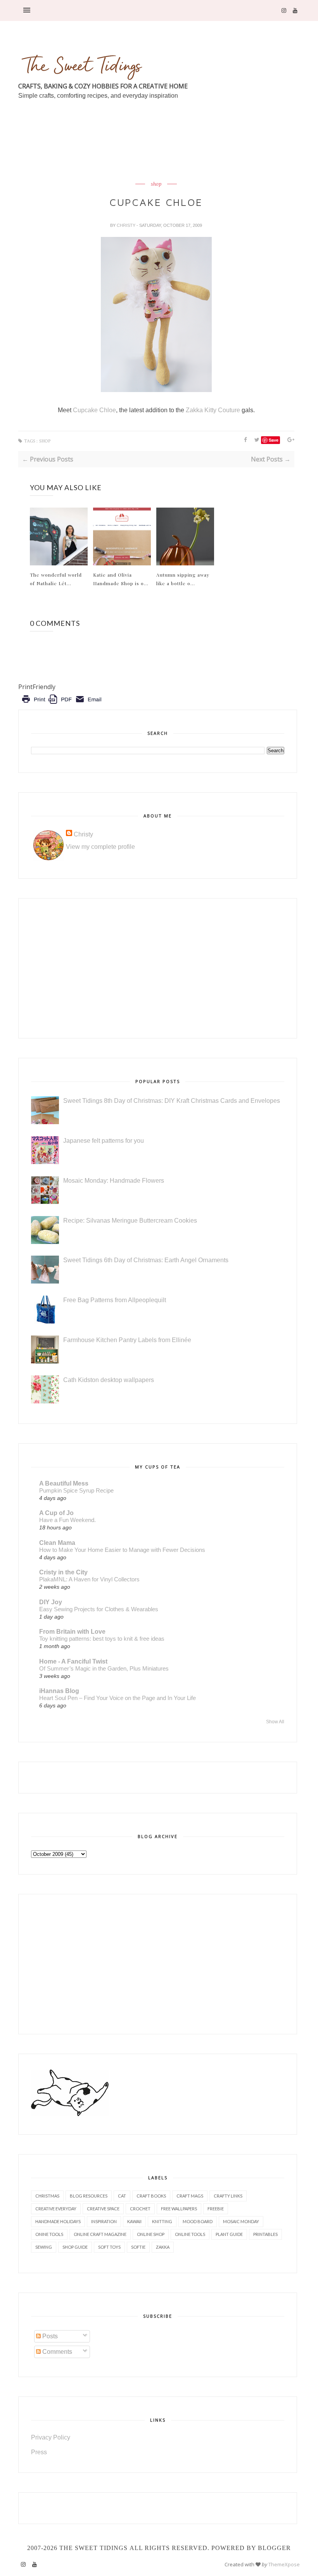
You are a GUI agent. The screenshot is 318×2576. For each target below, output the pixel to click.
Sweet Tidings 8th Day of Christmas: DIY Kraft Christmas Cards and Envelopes (172, 1101)
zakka (163, 2247)
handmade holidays (58, 2221)
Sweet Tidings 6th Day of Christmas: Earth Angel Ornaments (146, 1260)
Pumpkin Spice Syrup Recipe (76, 1490)
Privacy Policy (51, 2437)
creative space (103, 2209)
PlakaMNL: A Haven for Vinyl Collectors (89, 1579)
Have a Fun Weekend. (67, 1520)
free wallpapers (179, 2209)
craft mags (190, 2196)
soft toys (109, 2247)
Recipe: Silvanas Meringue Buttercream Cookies (130, 1221)
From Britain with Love (72, 1632)
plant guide (229, 2234)
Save (274, 440)
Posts (49, 2336)
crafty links (228, 2196)
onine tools (49, 2234)
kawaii (134, 2221)
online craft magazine (100, 2234)
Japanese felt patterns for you (104, 1141)
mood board (198, 2221)
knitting (162, 2221)
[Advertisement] (159, 159)
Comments (56, 2352)
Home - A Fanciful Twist (73, 1661)
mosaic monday (241, 2221)
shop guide (75, 2247)
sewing (44, 2247)
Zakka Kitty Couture (213, 410)
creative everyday (56, 2209)
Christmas (47, 2196)
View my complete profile (100, 847)
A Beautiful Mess (64, 1483)
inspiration (104, 2221)
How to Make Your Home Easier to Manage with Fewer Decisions (122, 1550)
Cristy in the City (63, 1572)
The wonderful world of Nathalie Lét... (56, 579)
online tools (190, 2234)
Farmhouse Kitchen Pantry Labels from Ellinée (127, 1340)
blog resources (89, 2196)
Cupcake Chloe (94, 410)
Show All (275, 1722)
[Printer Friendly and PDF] (61, 705)
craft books (151, 2196)
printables (265, 2234)
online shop (151, 2234)
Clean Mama (57, 1543)
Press (39, 2452)
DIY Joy (51, 1602)
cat (122, 2196)
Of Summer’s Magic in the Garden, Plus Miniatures (104, 1668)
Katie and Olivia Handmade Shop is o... (121, 579)
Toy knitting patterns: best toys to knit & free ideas (102, 1639)
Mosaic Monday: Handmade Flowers (114, 1181)
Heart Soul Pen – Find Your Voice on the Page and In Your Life (118, 1698)
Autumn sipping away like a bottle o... (183, 579)
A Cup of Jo (56, 1513)
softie (138, 2247)
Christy (127, 225)
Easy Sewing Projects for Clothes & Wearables (99, 1609)
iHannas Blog (59, 1691)
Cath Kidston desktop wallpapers (109, 1380)
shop (156, 184)
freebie (216, 2209)
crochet (140, 2209)
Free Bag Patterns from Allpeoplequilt (115, 1300)
